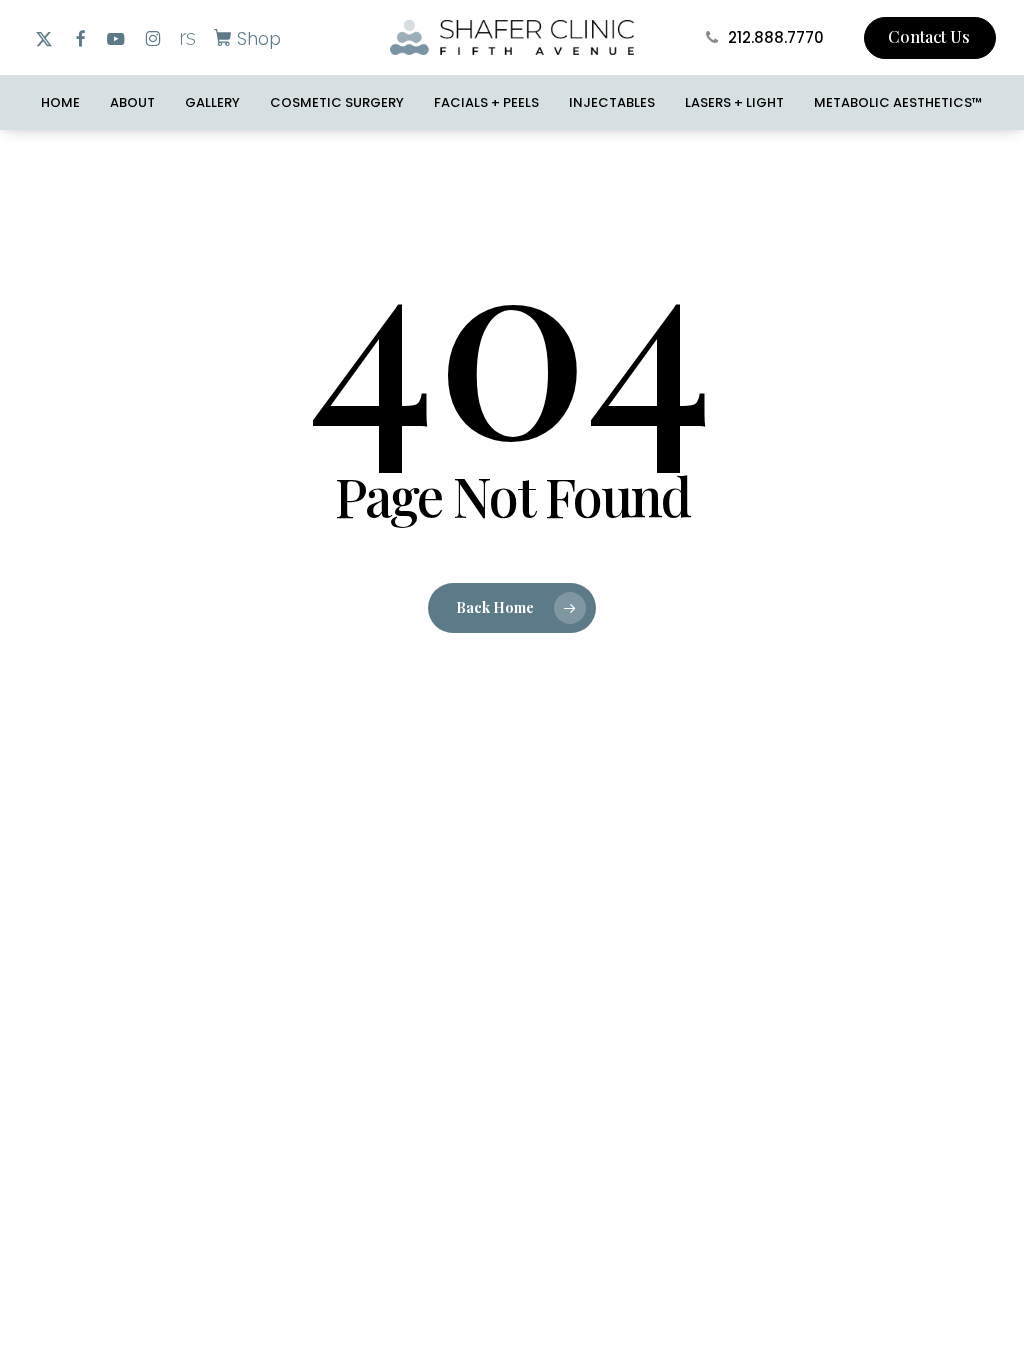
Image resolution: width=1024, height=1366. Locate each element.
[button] (243, 37)
